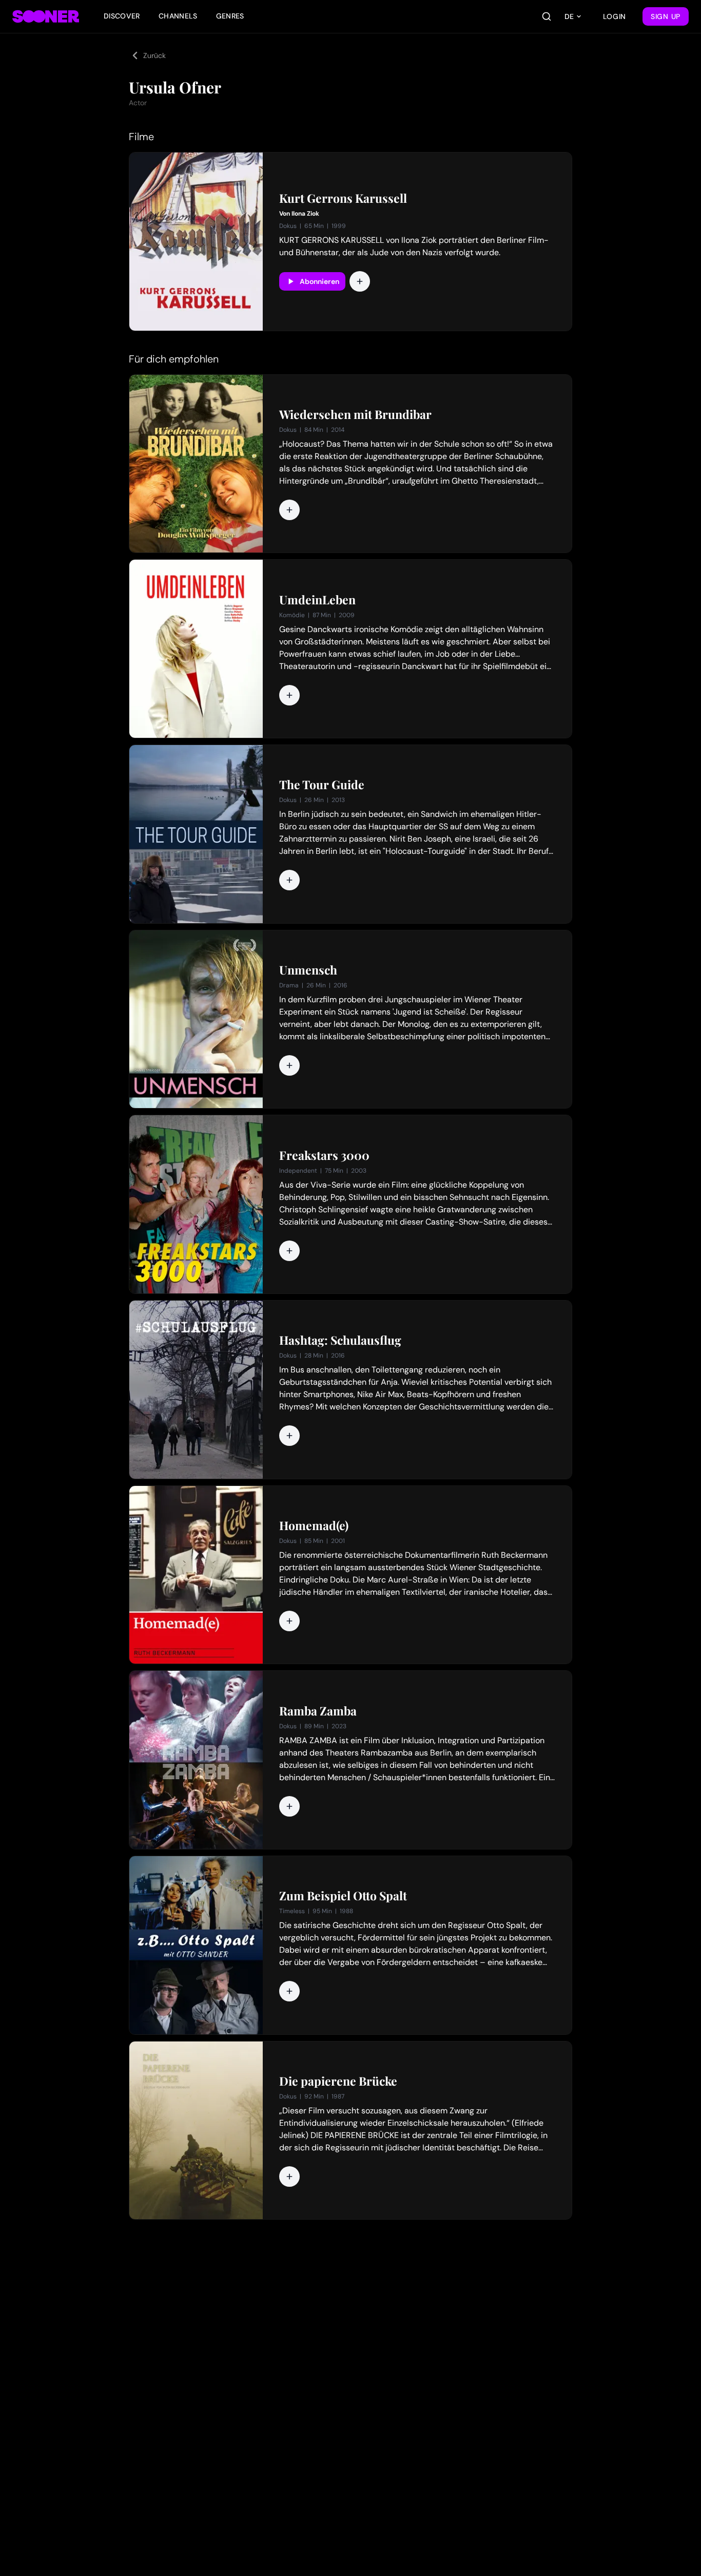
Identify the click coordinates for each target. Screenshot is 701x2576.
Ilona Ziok (305, 214)
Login (615, 16)
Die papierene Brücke (338, 2081)
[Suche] (547, 16)
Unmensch (308, 970)
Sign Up (666, 16)
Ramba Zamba (318, 1711)
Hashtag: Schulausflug (340, 1340)
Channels (178, 16)
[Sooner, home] (46, 16)
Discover (122, 16)
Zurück (154, 55)
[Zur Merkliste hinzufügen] (360, 281)
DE (569, 16)
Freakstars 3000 (324, 1155)
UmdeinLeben (317, 600)
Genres (230, 16)
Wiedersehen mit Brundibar (355, 414)
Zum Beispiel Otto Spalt (343, 1896)
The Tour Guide (322, 785)
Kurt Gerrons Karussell (343, 198)
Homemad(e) (314, 1525)
